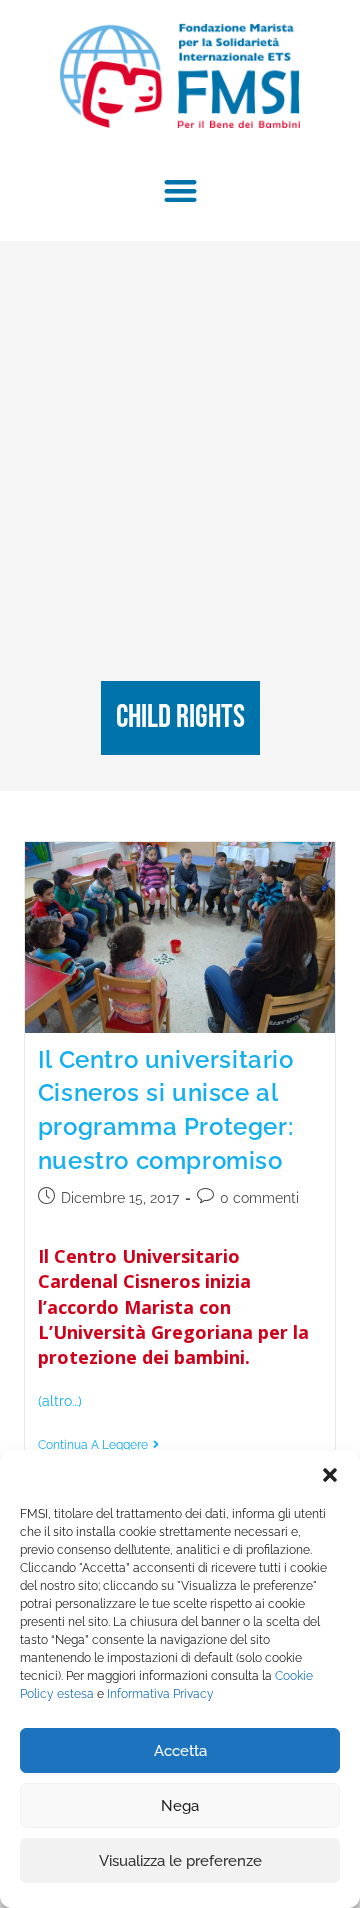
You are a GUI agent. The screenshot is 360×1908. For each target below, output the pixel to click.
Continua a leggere (98, 1445)
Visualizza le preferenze (180, 1861)
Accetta (180, 1751)
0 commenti (259, 1198)
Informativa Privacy (160, 1694)
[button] (330, 1475)
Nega (180, 1806)
